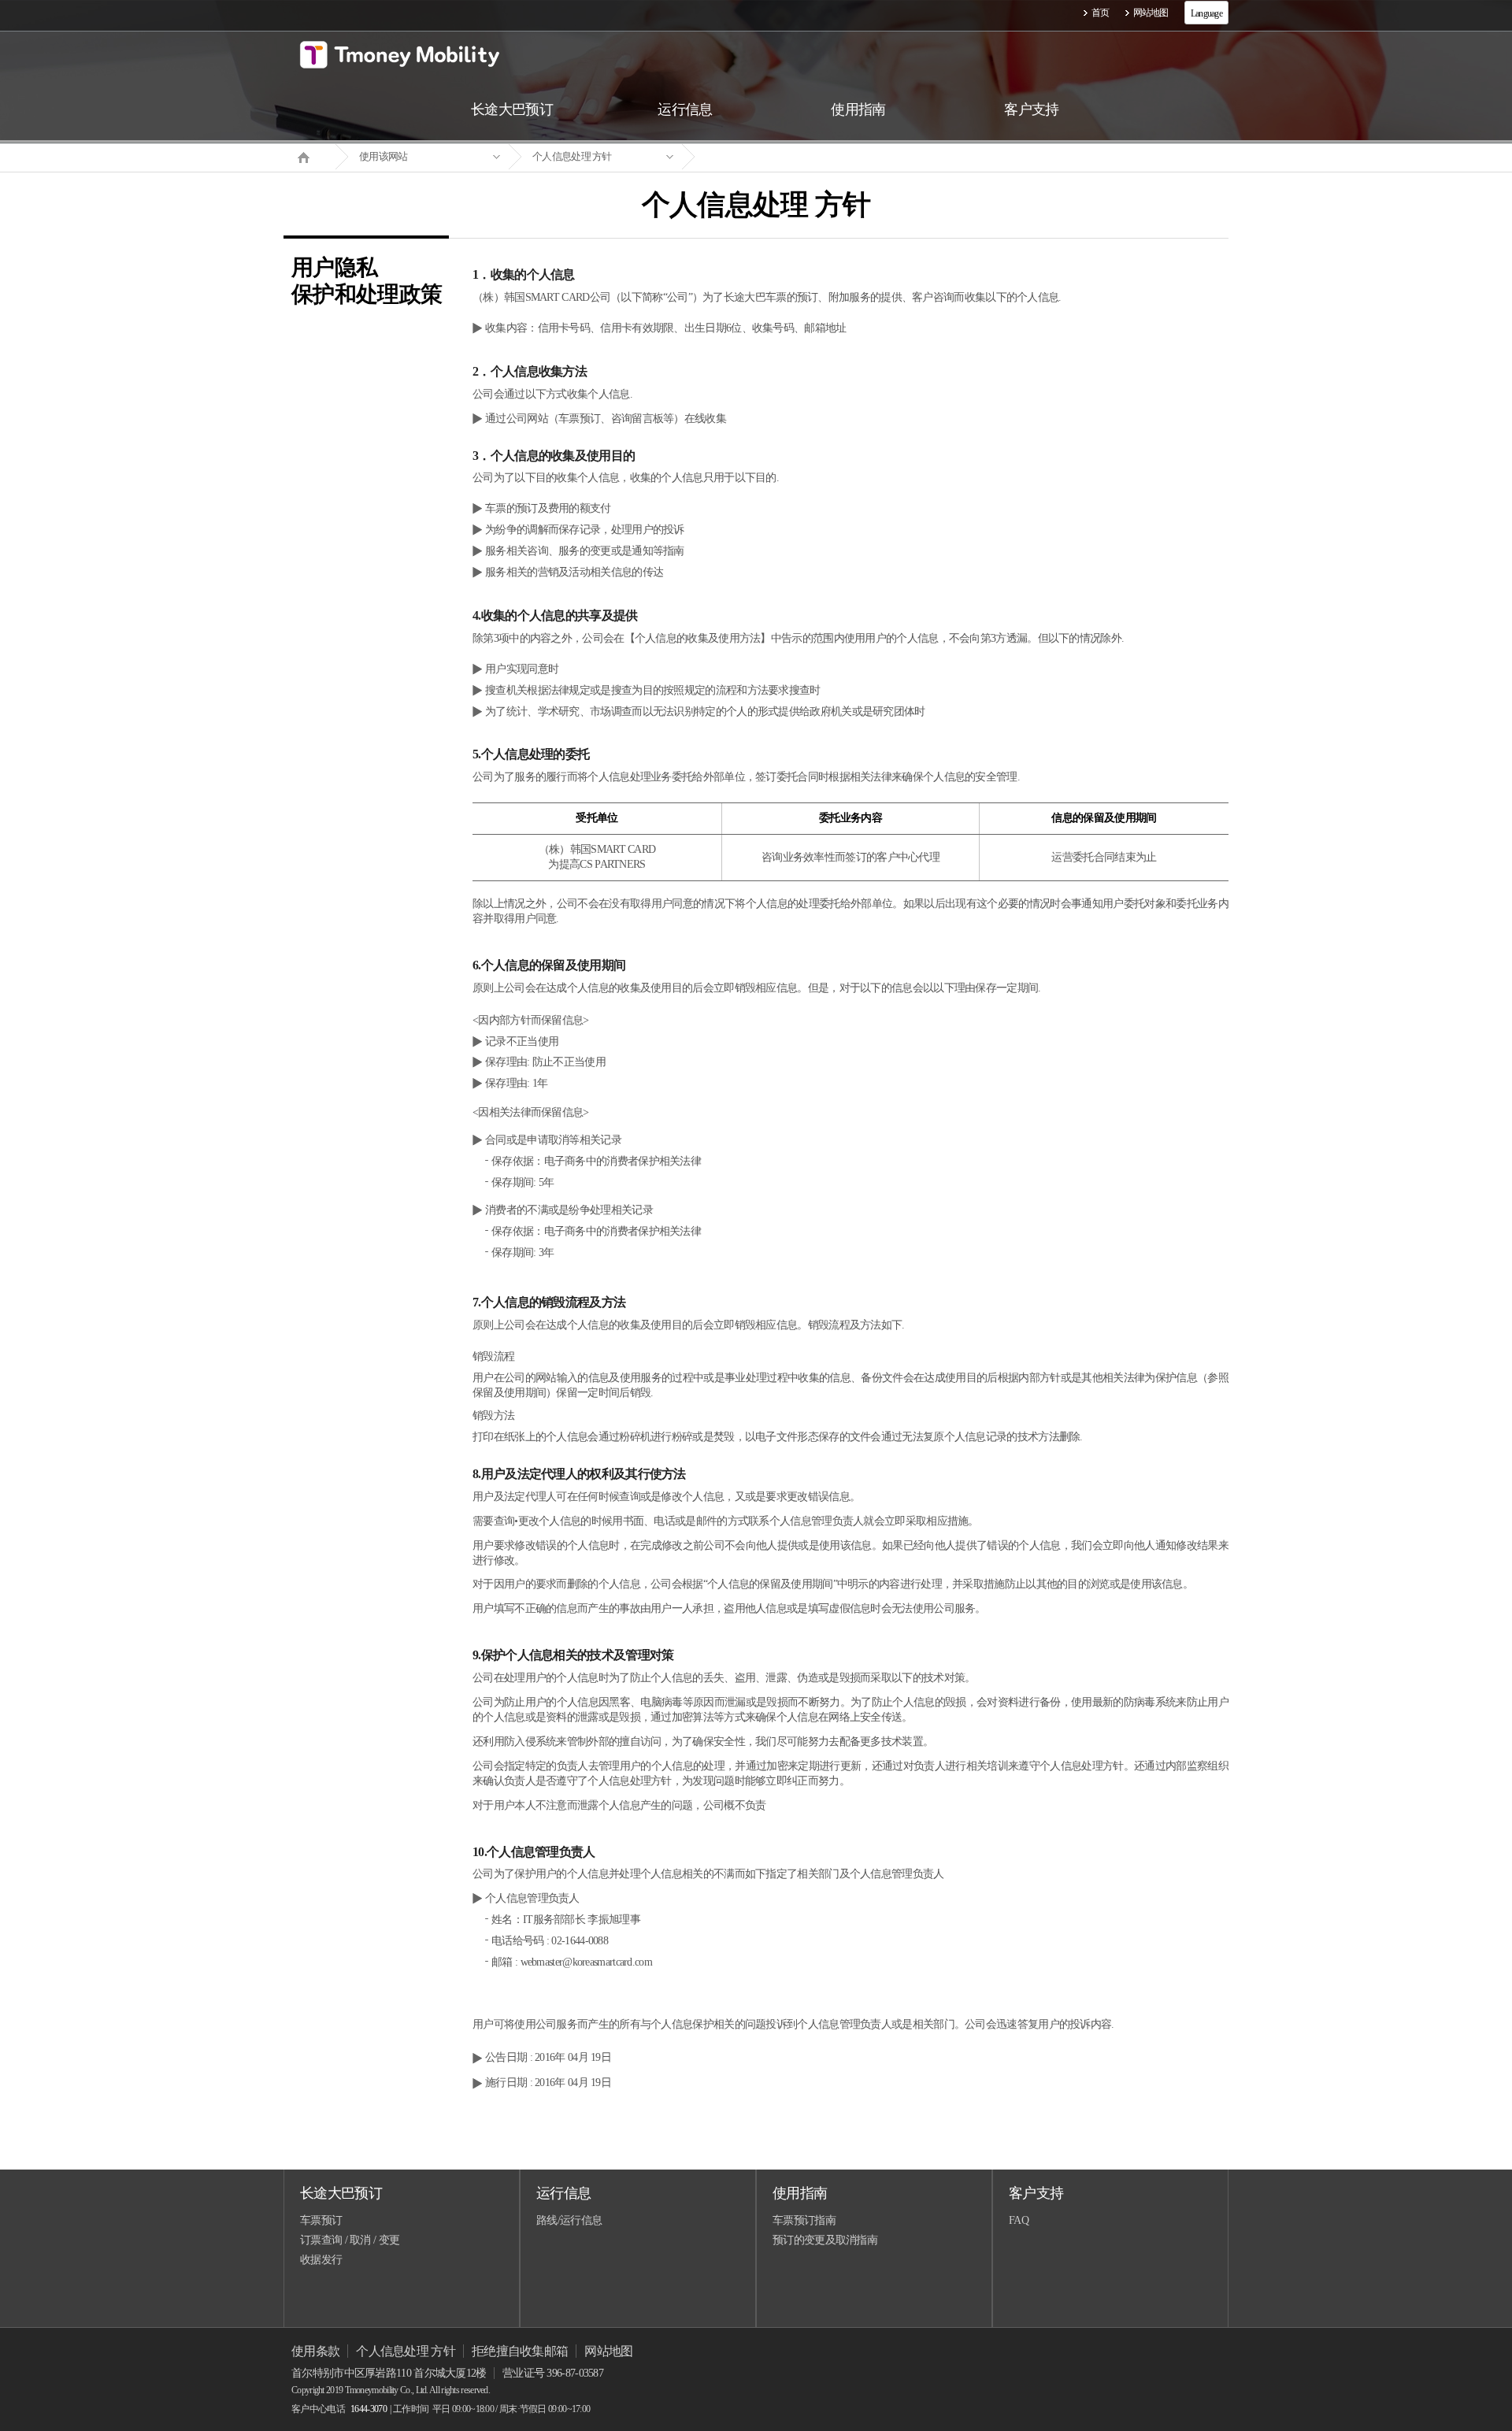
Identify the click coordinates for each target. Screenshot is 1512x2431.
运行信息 (563, 2193)
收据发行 (321, 2260)
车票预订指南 (804, 2220)
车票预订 (321, 2220)
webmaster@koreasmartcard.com (586, 1962)
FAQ (1019, 2220)
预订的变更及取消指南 (825, 2240)
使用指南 (800, 2193)
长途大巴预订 (341, 2193)
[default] (769, 157)
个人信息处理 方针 (572, 156)
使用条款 (315, 2351)
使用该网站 (384, 156)
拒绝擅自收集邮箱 (520, 2351)
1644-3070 (369, 2409)
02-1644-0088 (580, 1941)
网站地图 (1151, 13)
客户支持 (1036, 2193)
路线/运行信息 (569, 2220)
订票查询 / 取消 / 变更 (350, 2240)
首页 (1101, 13)
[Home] (309, 156)
